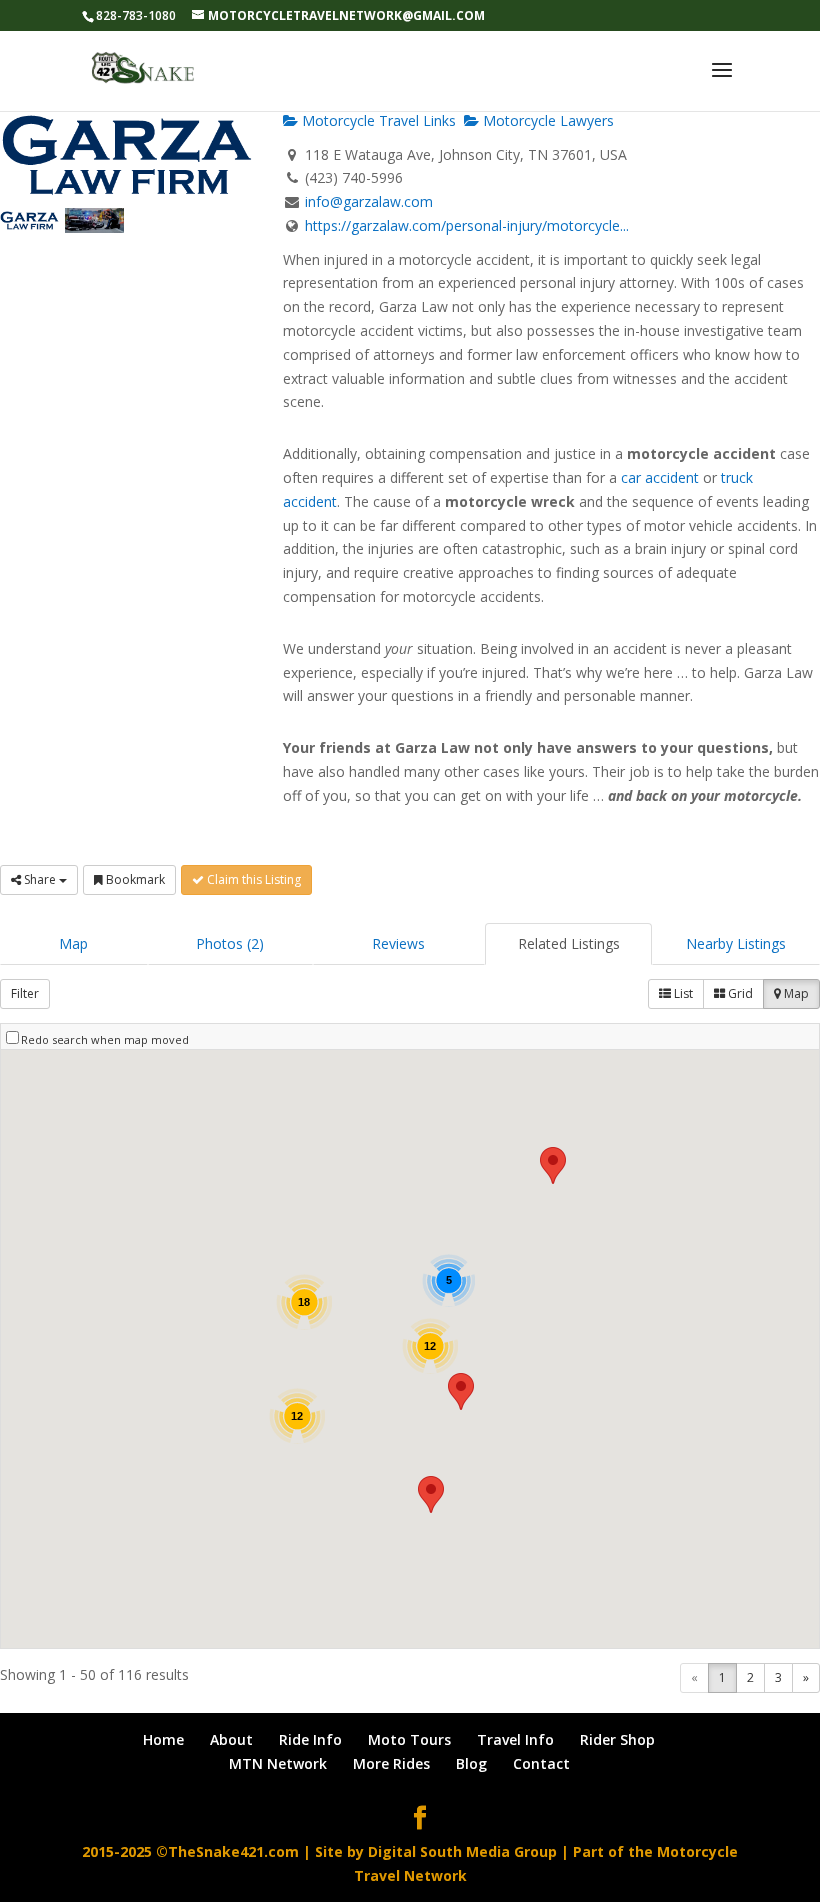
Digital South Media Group (462, 1851)
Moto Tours (409, 1739)
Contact (541, 1763)
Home (163, 1739)
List (682, 993)
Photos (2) (230, 943)
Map (73, 943)
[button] (431, 1494)
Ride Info (310, 1739)
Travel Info (515, 1739)
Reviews (398, 943)
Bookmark (134, 879)
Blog (471, 1763)
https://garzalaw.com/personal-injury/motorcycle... (467, 225)
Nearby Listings (736, 943)
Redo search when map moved (105, 1039)
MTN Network (278, 1763)
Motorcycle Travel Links (377, 120)
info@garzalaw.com (369, 201)
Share (40, 879)
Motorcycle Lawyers (546, 120)
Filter (25, 993)
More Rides (391, 1763)
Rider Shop (617, 1739)
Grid (739, 993)
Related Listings (569, 943)
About (231, 1739)
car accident (660, 477)
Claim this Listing (252, 879)
